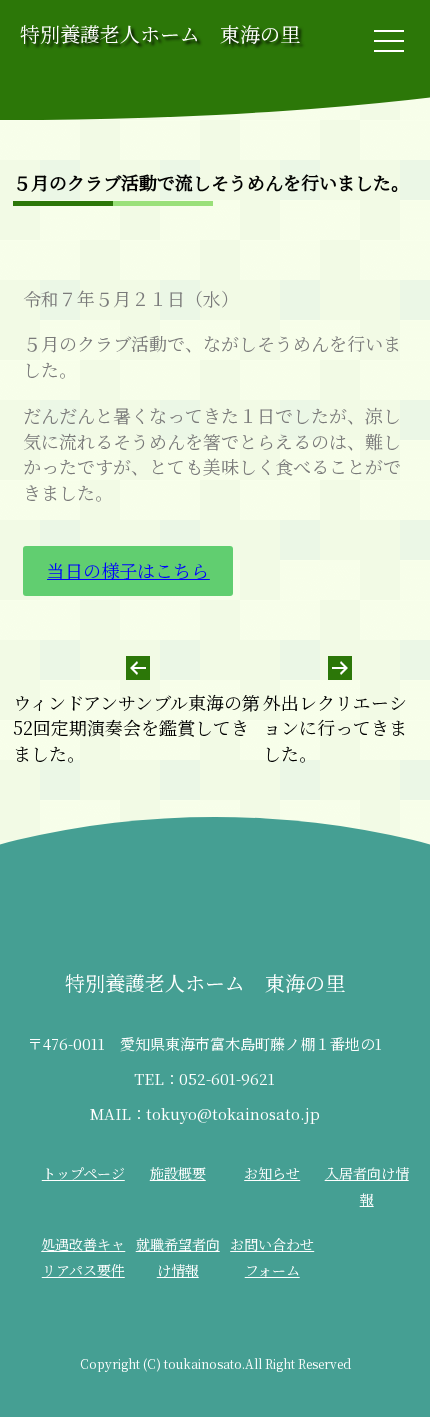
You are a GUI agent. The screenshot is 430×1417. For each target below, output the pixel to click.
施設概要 (178, 1173)
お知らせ (272, 1173)
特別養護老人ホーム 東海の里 (160, 33)
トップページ (83, 1173)
